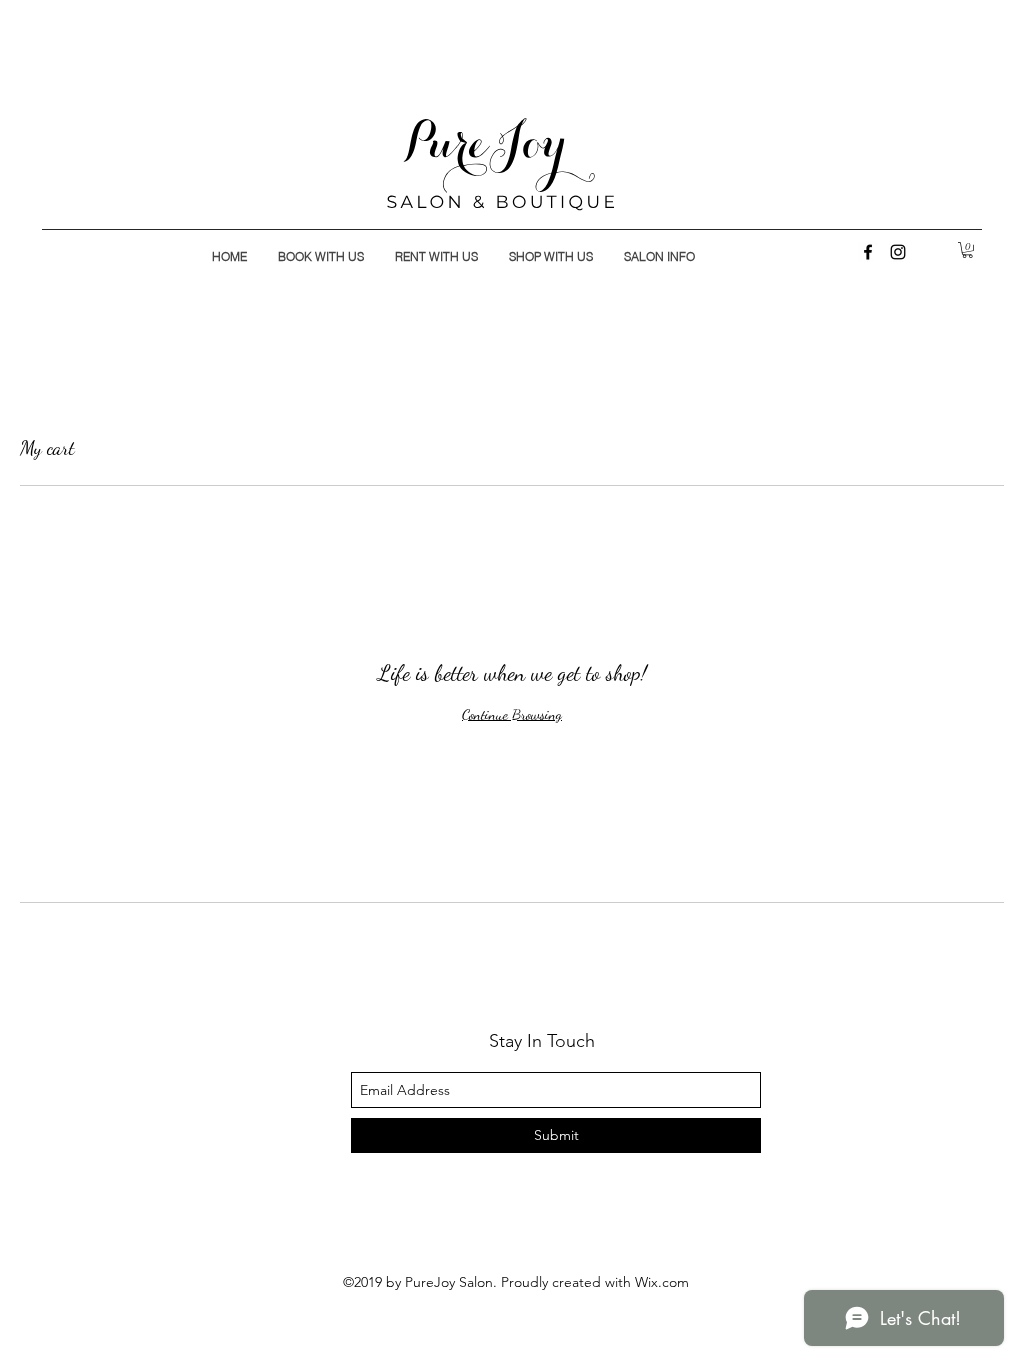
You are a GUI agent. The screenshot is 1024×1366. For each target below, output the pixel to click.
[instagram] (898, 252)
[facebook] (868, 252)
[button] (967, 250)
